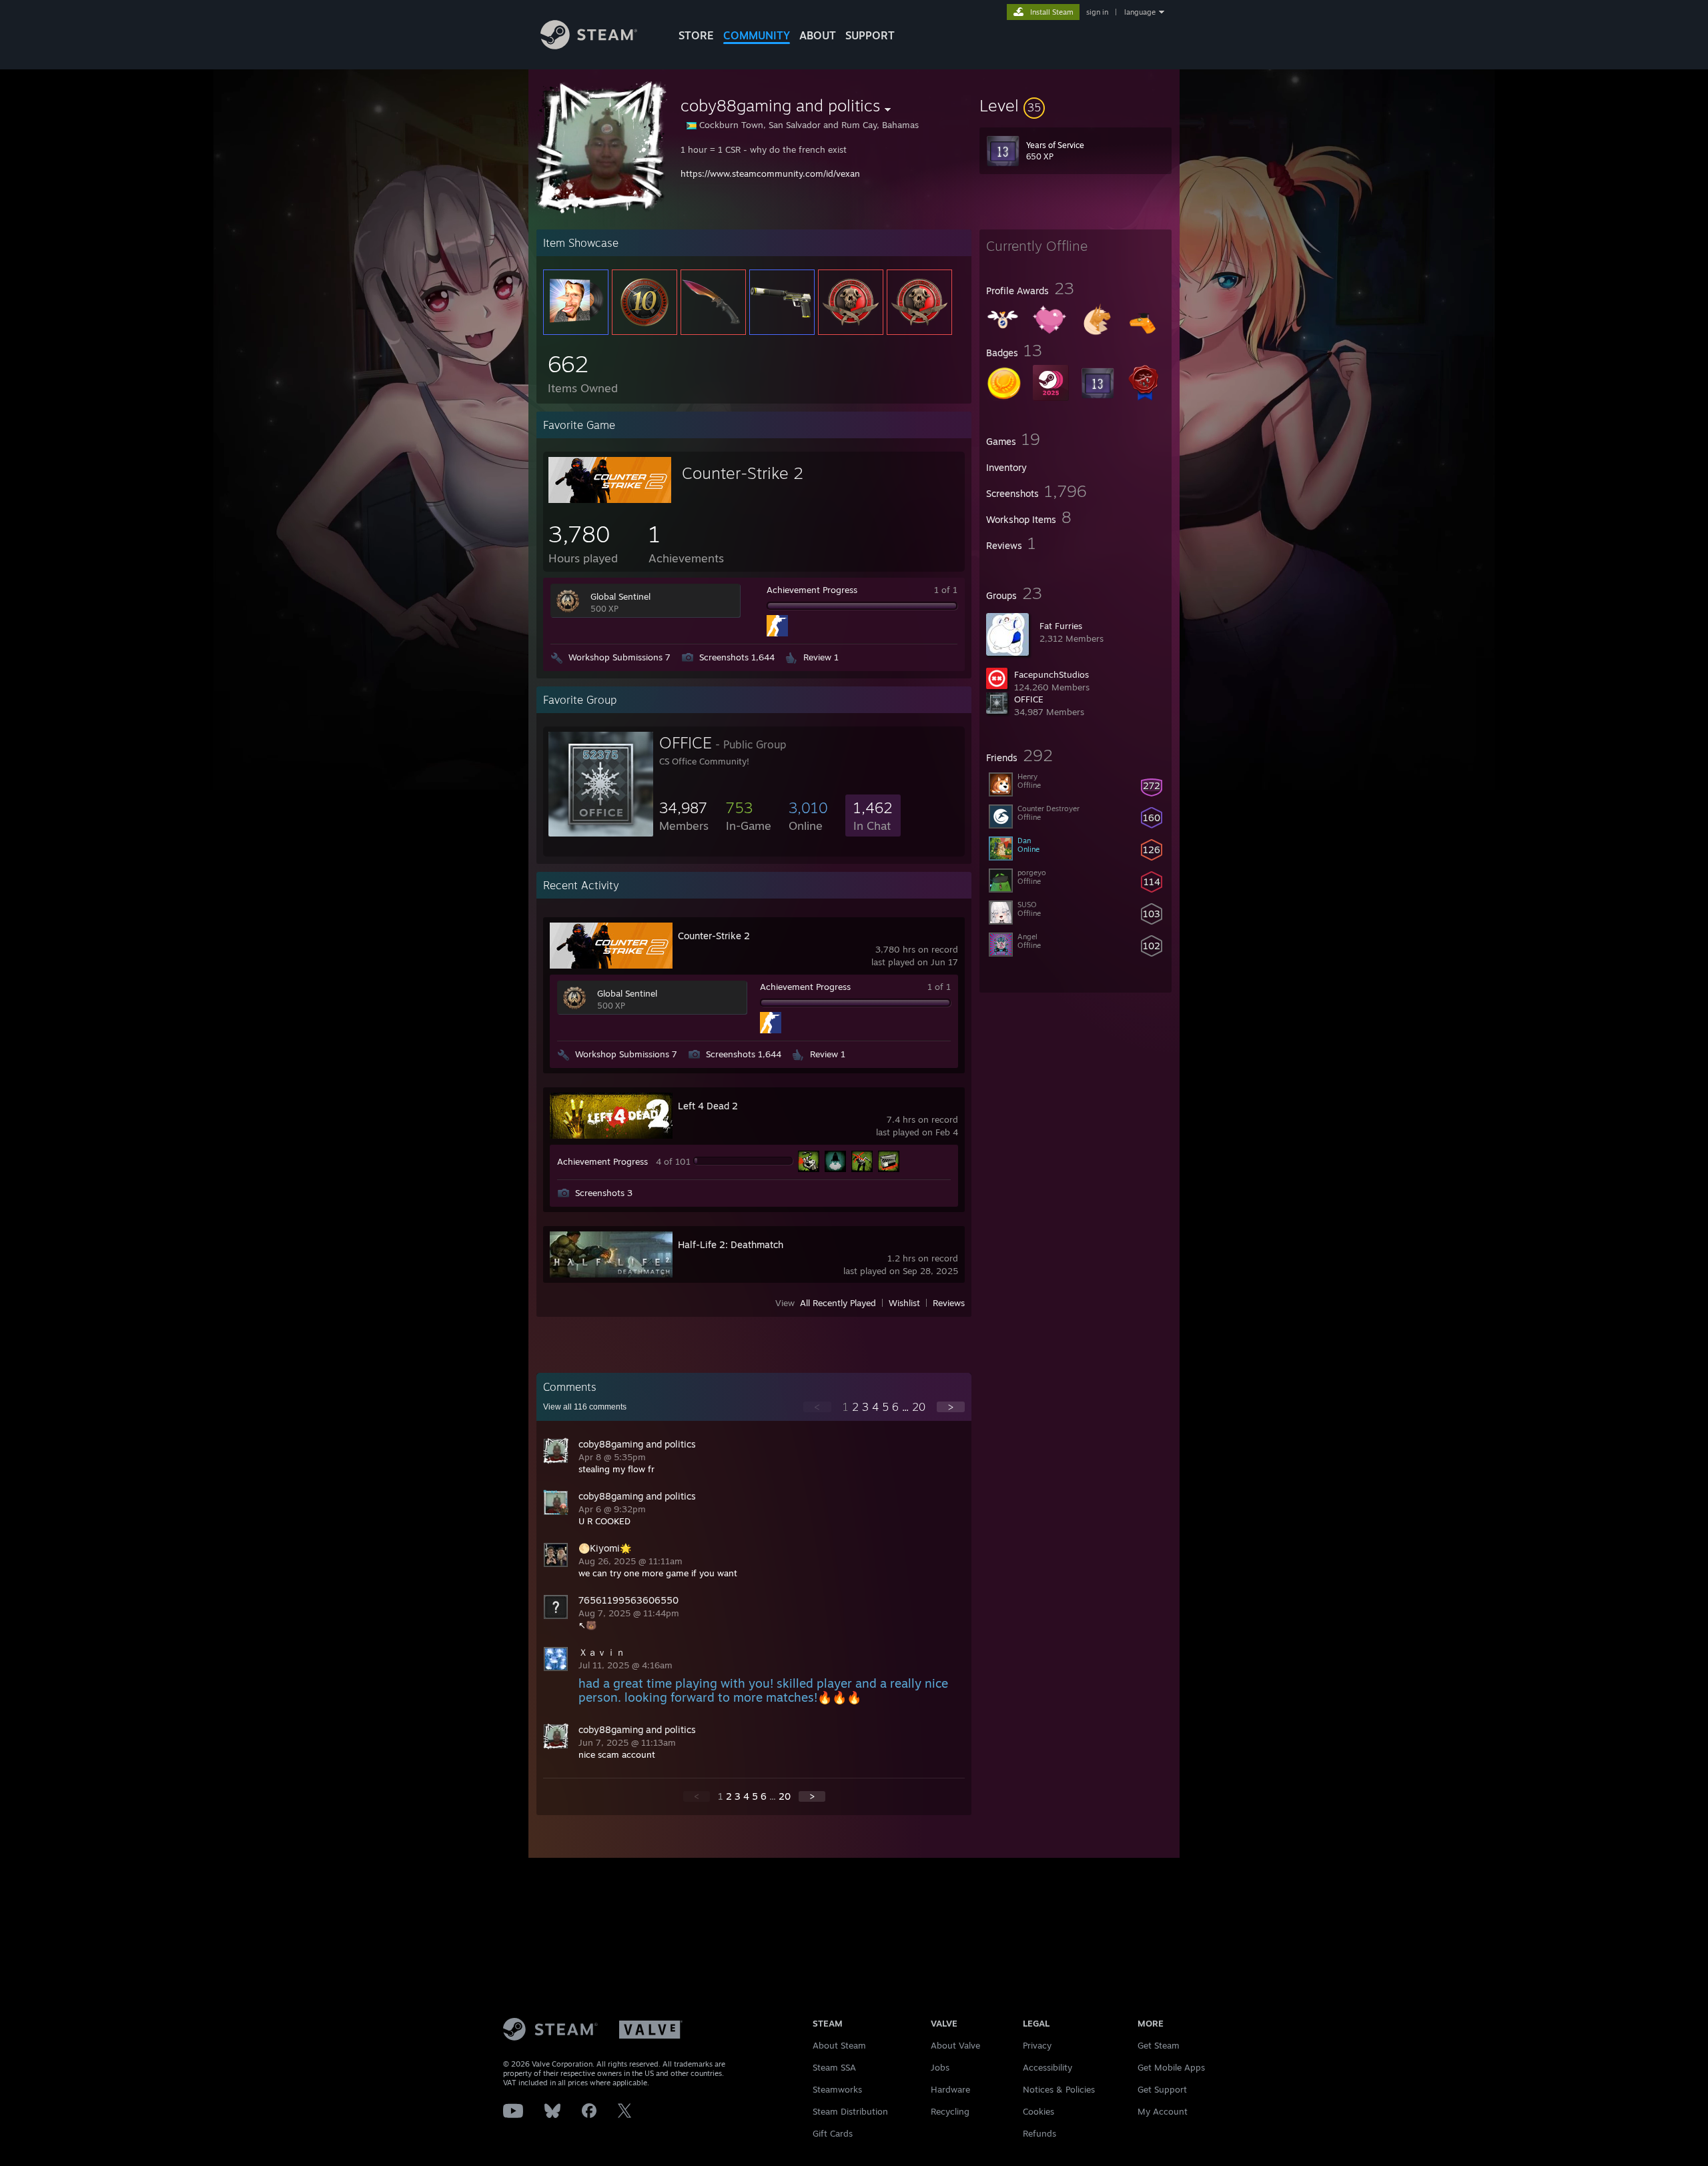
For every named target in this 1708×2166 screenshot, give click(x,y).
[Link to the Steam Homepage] (589, 46)
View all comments (585, 1407)
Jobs (940, 2067)
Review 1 (821, 657)
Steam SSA (834, 2067)
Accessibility (1047, 2067)
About (818, 35)
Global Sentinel (620, 596)
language (1140, 12)
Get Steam (1159, 2045)
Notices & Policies (1059, 2089)
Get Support (1162, 2089)
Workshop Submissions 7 (619, 657)
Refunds (1039, 2133)
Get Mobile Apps (1171, 2067)
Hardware (950, 2089)
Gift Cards (833, 2133)
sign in (1097, 12)
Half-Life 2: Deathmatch (731, 1244)
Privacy (1037, 2045)
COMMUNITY (757, 35)
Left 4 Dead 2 (708, 1106)
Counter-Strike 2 (743, 473)
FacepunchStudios (1051, 674)
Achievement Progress (812, 590)
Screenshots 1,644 (737, 657)
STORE (696, 35)
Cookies (1038, 2111)
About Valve (955, 2045)
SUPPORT (870, 35)
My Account (1163, 2111)
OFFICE (1029, 699)
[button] (1076, 105)
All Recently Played (838, 1303)
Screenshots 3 (604, 1193)
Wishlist (904, 1303)
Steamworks (837, 2089)
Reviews (949, 1303)
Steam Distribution (850, 2111)
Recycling (950, 2111)
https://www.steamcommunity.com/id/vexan (770, 173)
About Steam (839, 2045)
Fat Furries (1061, 626)
